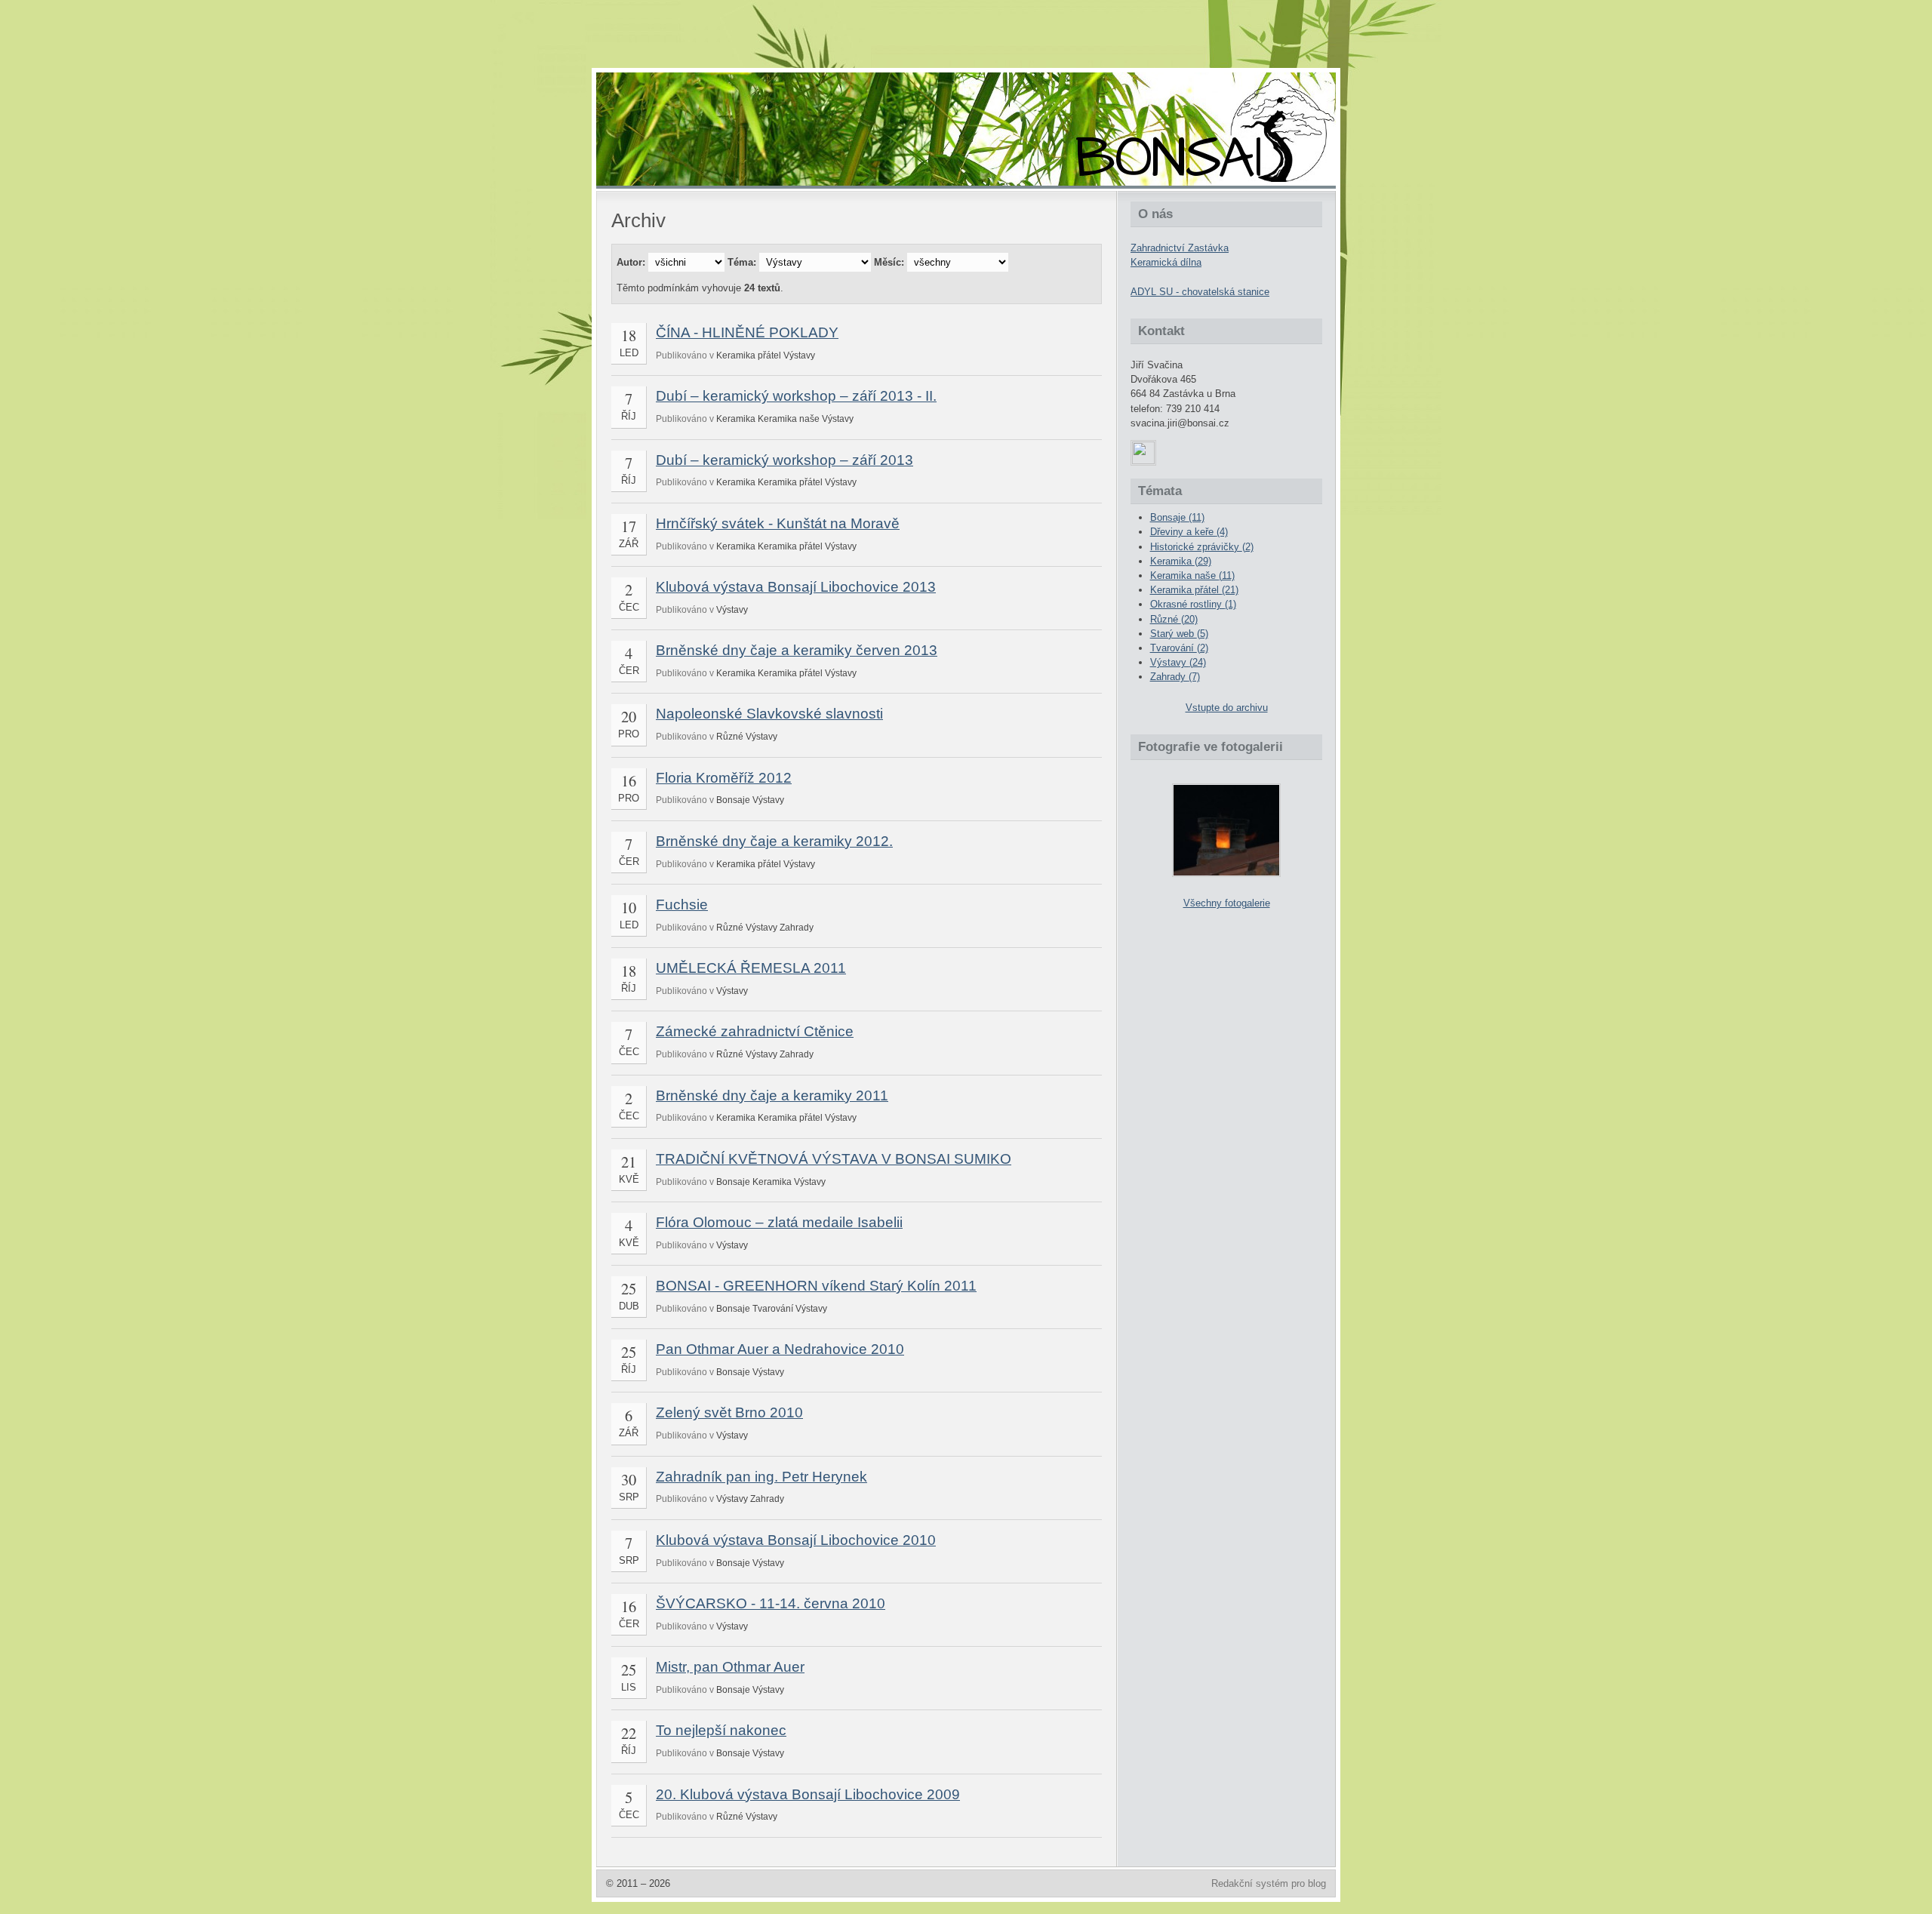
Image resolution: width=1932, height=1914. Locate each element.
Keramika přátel (749, 355)
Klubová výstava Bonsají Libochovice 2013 (796, 587)
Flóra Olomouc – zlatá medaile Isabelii (779, 1222)
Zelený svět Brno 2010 (729, 1412)
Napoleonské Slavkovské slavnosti (769, 714)
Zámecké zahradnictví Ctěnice (755, 1031)
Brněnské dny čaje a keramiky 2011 (772, 1095)
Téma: (742, 262)
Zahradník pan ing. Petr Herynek (761, 1477)
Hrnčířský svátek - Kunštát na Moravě (778, 523)
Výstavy (799, 355)
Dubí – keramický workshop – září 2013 (784, 460)
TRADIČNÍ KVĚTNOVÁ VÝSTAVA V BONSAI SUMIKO (834, 1159)
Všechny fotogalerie (1227, 903)
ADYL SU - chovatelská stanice (1200, 292)
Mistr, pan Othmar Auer (730, 1667)
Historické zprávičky (1202, 547)
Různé (730, 737)
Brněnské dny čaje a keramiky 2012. (774, 841)
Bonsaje (733, 800)
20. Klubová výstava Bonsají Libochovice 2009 (808, 1794)
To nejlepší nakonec (721, 1730)
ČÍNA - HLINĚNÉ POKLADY (747, 332)
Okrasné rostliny (1193, 604)
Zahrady (797, 928)
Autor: (631, 262)
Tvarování (773, 1309)
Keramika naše (789, 419)
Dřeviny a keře (1189, 532)
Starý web (1179, 634)
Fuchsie (682, 905)
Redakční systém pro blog (1269, 1883)
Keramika (736, 419)
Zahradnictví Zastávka (1180, 248)
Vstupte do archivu (1227, 708)
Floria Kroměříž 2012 (724, 778)
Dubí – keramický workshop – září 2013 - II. (796, 396)
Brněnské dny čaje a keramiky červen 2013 (797, 650)
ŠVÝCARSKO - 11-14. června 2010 (771, 1603)
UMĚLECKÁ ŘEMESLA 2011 (751, 968)
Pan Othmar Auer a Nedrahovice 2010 (780, 1349)
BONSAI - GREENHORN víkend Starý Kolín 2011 (816, 1286)
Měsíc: (889, 262)
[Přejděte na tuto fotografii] (1226, 830)
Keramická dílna (1166, 262)
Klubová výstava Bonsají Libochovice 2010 (796, 1540)
